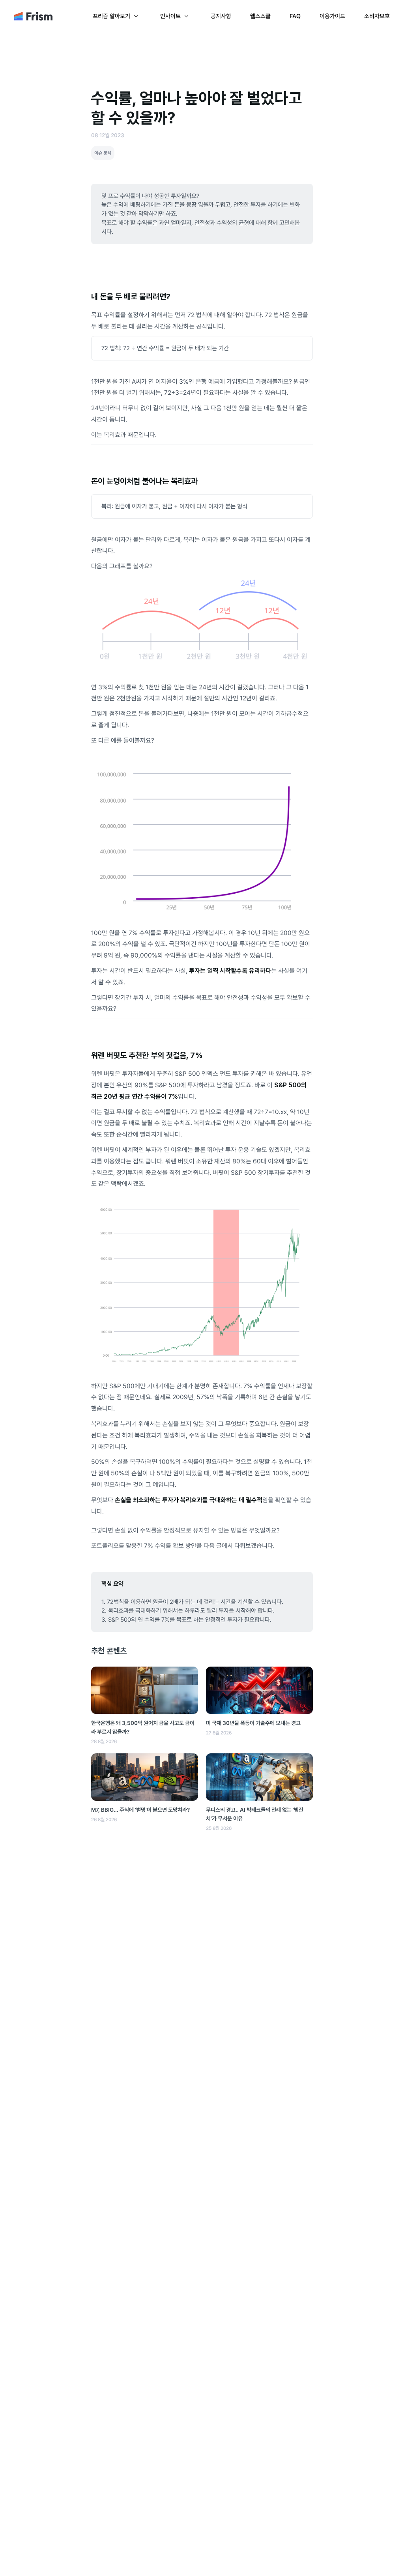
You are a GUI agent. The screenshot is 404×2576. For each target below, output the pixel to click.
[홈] (33, 19)
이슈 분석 (103, 153)
